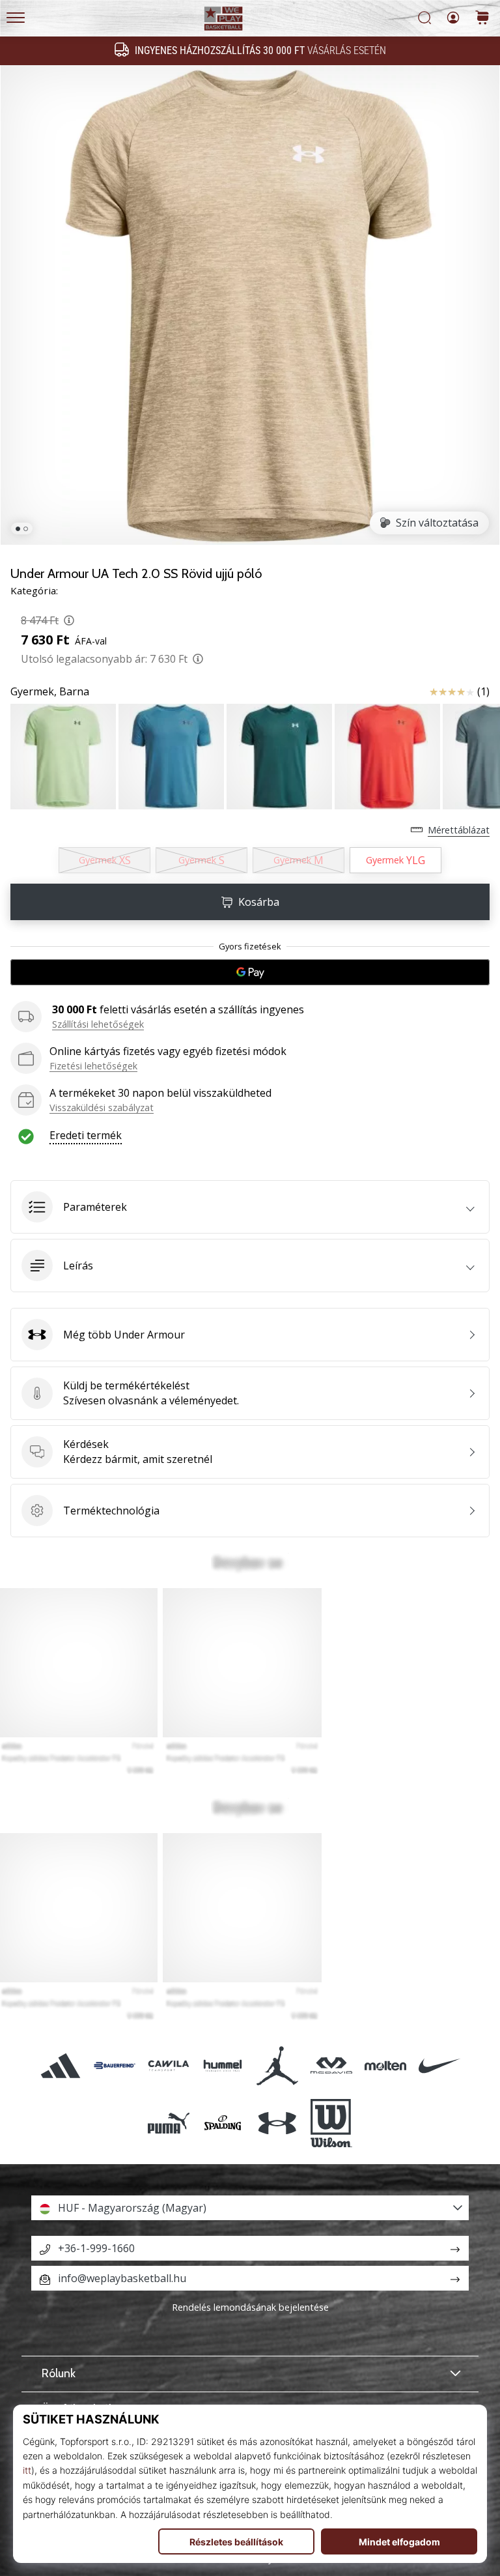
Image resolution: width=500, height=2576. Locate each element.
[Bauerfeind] (114, 2065)
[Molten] (385, 2065)
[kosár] (482, 19)
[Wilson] (331, 2123)
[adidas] (60, 2065)
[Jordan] (277, 2065)
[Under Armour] (277, 2123)
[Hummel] (223, 2065)
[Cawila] (169, 2065)
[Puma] (169, 2123)
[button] (250, 1207)
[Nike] (440, 2065)
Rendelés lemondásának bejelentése (250, 2307)
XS (105, 860)
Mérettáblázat (459, 830)
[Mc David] (331, 2065)
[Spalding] (223, 2123)
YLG (396, 860)
